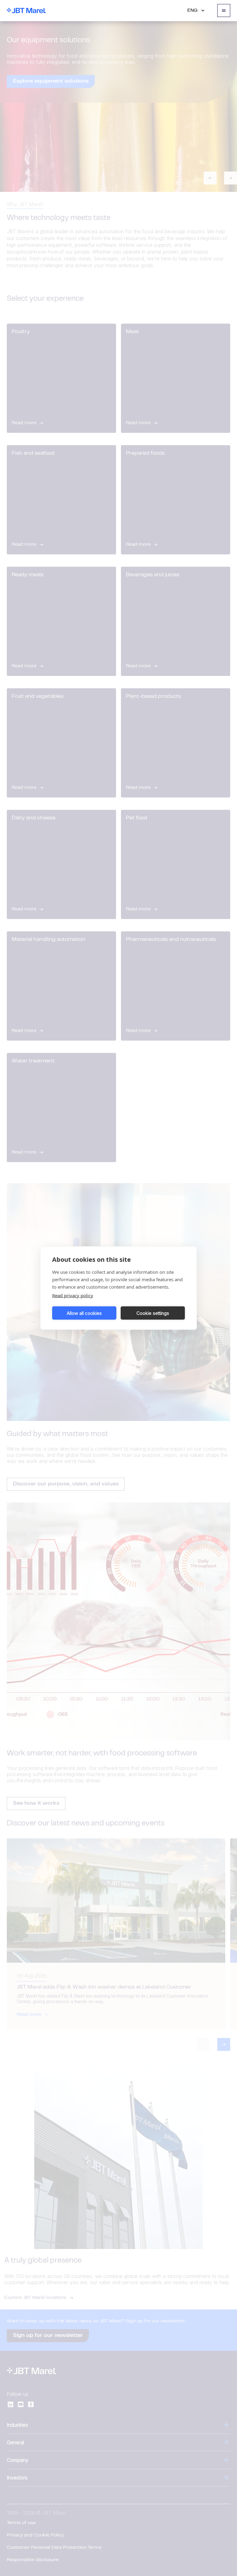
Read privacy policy (73, 1295)
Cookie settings (153, 1313)
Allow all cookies (84, 1313)
